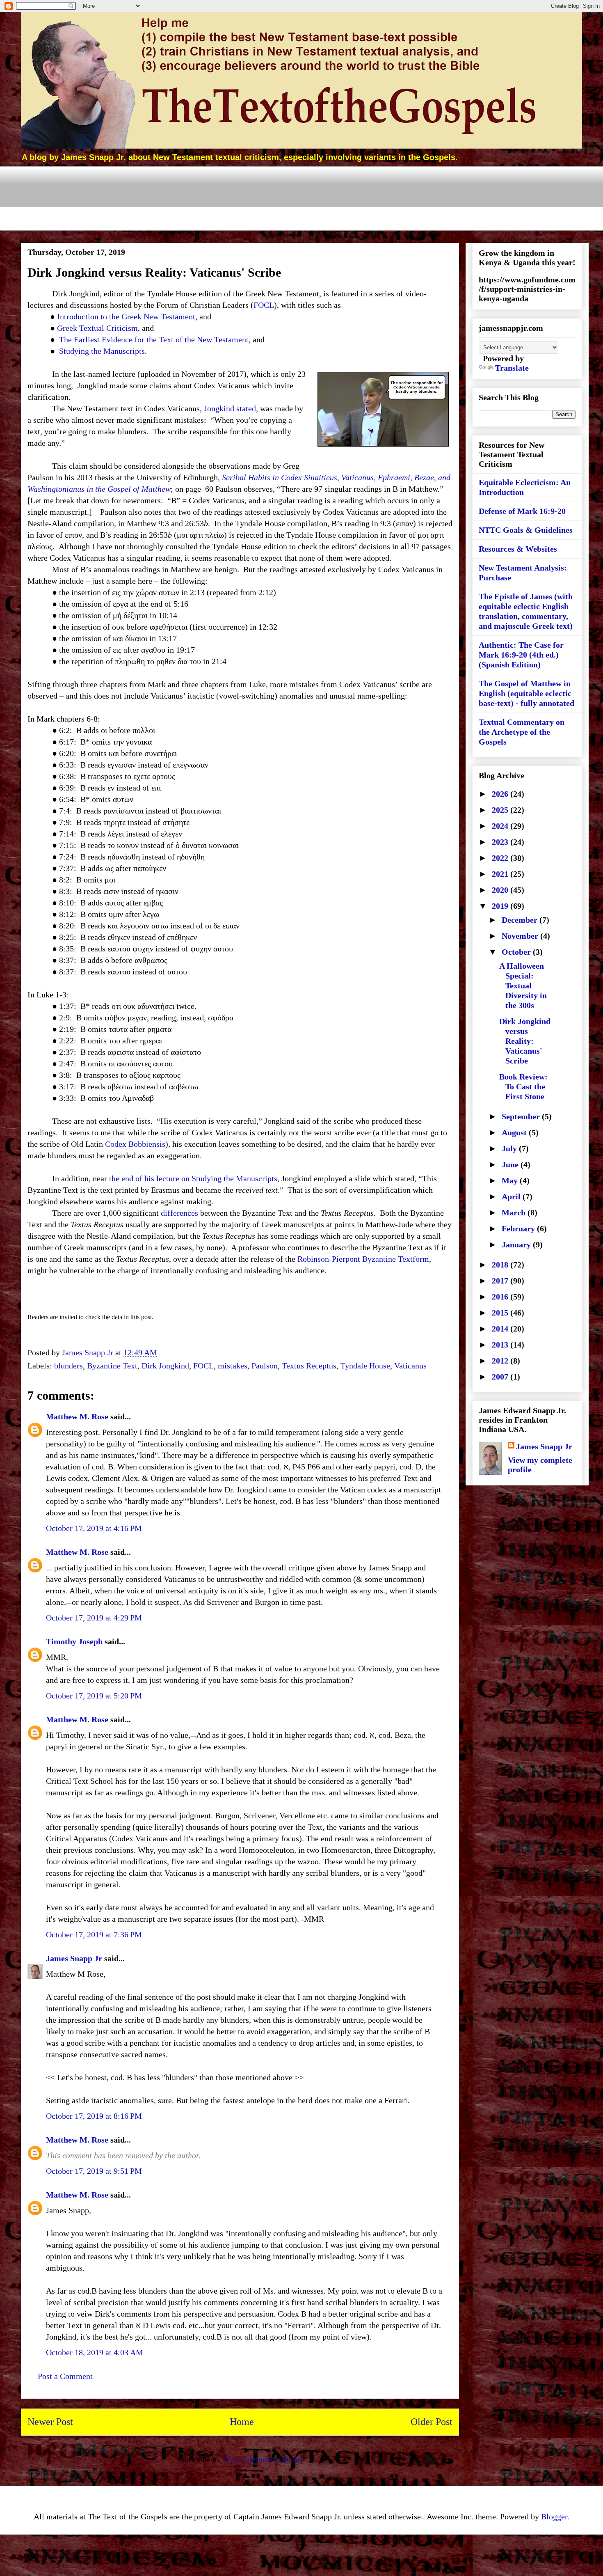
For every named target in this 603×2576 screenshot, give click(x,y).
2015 (501, 1313)
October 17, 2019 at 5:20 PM (94, 1696)
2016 (501, 1297)
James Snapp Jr (74, 1958)
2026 (501, 794)
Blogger (554, 2516)
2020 (501, 890)
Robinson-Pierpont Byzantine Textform (363, 1259)
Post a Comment (65, 2376)
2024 (501, 826)
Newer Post (50, 2422)
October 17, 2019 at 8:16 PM (94, 2116)
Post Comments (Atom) (263, 2459)
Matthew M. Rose (77, 1416)
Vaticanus (410, 1366)
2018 (501, 1265)
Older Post (432, 2422)
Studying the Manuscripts (102, 351)
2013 (501, 1345)
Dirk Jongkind (165, 1366)
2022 (501, 858)
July (510, 1148)
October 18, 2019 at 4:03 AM (95, 2352)
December (521, 920)
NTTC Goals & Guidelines (526, 530)
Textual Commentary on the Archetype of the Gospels (522, 732)
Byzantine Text (112, 1366)
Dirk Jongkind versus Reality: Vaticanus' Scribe (525, 1041)
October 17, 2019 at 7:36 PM (94, 1934)
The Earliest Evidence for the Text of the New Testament (154, 339)
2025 (501, 810)
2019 (501, 906)
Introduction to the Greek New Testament (126, 316)
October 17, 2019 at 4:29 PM (94, 1618)
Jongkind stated (230, 408)
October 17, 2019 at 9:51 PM (94, 2171)
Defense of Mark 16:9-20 (522, 511)
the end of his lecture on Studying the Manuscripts (193, 1178)
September (522, 1116)
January (517, 1244)
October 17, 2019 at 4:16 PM (94, 1528)
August (515, 1132)
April (512, 1196)
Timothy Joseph (74, 1641)
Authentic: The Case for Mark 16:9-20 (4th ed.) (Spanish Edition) (521, 655)
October (517, 952)
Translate (512, 368)
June (511, 1164)
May (511, 1180)
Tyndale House (365, 1366)
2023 (501, 842)
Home (242, 2422)
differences (179, 1213)
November (521, 936)
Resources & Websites (518, 549)
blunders (69, 1366)
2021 (501, 874)
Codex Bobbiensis (135, 1144)
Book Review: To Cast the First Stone (523, 1086)
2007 (501, 1377)
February (519, 1228)
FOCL (264, 305)
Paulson (265, 1366)
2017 (501, 1281)
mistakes (233, 1366)
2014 (501, 1329)
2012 (501, 1361)
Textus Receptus (309, 1366)
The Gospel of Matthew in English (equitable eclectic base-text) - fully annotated (526, 693)
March (515, 1212)
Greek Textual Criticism (97, 328)
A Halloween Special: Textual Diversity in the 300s (523, 985)
